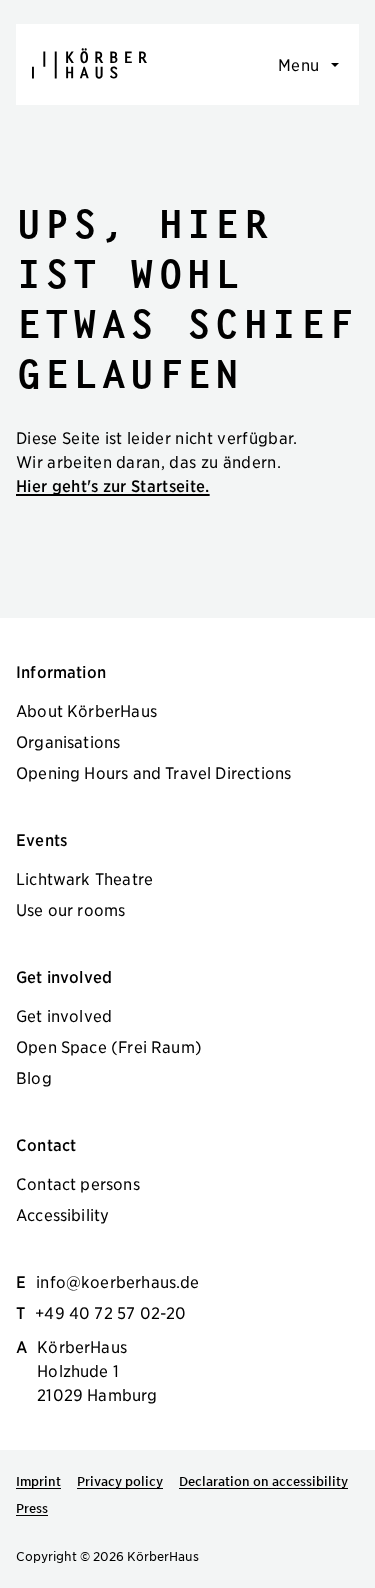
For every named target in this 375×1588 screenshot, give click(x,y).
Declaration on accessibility (263, 1481)
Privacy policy (120, 1481)
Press (32, 1508)
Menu (298, 64)
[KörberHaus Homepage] (89, 63)
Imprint (38, 1481)
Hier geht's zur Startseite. (113, 485)
